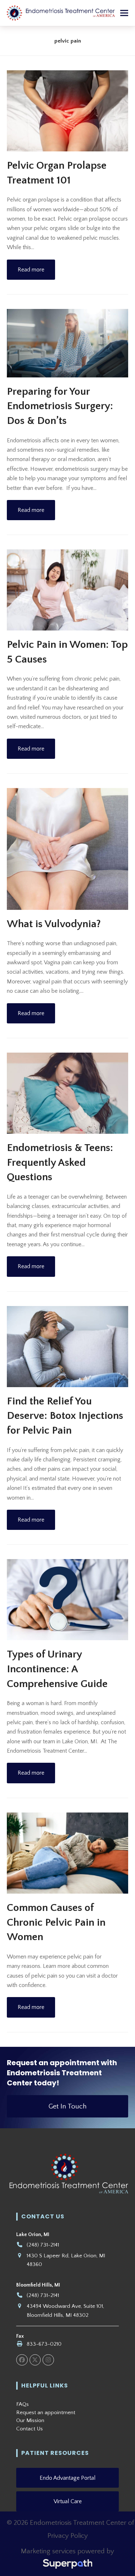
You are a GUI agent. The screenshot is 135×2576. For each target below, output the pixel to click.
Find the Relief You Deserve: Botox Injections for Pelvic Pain (65, 1416)
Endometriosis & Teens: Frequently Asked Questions (60, 1163)
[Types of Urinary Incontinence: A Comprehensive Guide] (68, 1599)
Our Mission (30, 2420)
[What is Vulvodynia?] (68, 849)
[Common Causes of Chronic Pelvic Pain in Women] (68, 1853)
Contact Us (30, 2429)
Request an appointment (46, 2413)
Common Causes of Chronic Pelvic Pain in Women (56, 1922)
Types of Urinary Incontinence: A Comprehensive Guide (57, 1669)
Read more (31, 270)
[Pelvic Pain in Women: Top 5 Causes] (68, 589)
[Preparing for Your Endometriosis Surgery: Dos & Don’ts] (68, 343)
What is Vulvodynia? (54, 924)
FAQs (22, 2404)
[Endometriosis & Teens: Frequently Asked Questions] (68, 1093)
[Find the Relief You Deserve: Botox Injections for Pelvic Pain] (68, 1346)
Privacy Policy (68, 2536)
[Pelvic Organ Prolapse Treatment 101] (68, 110)
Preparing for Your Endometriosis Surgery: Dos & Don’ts (60, 406)
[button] (124, 13)
